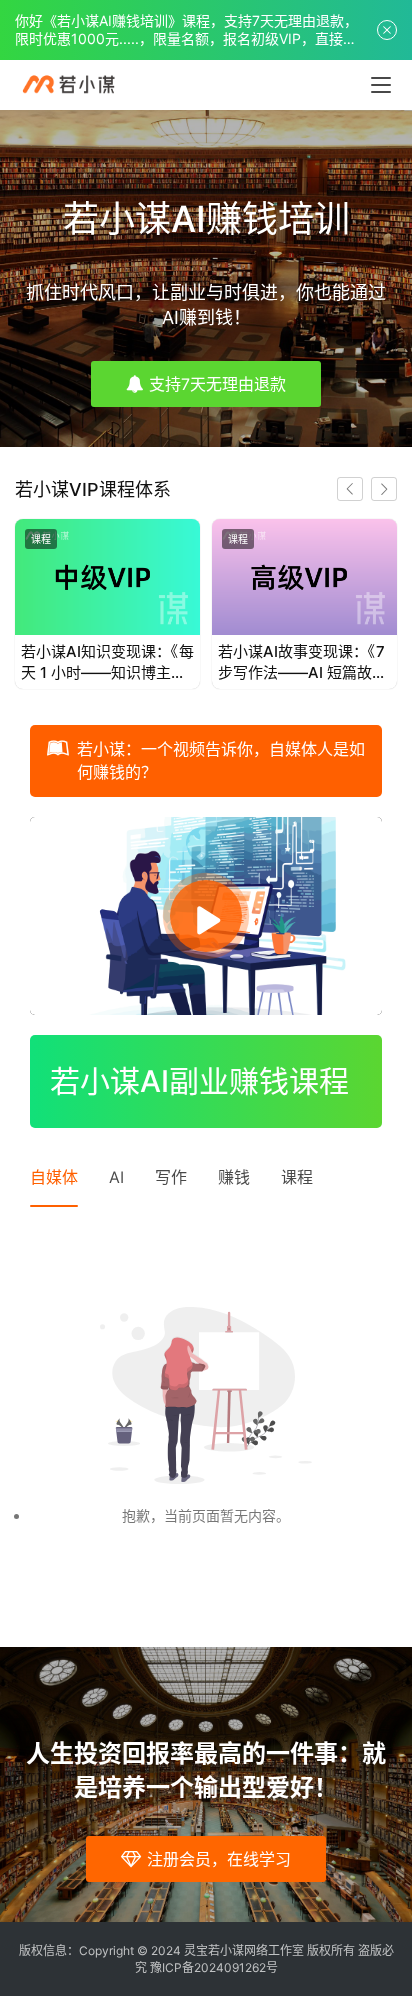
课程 (41, 539)
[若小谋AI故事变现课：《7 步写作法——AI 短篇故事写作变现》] (304, 577)
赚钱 (234, 1177)
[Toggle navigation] (381, 85)
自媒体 (54, 1177)
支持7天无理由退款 (217, 384)
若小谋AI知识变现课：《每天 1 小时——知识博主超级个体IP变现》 (107, 662)
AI (116, 1177)
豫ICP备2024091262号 (214, 1967)
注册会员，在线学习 (219, 1859)
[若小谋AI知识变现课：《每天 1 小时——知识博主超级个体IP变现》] (107, 577)
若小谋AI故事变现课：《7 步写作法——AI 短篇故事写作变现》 (302, 662)
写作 (171, 1177)
